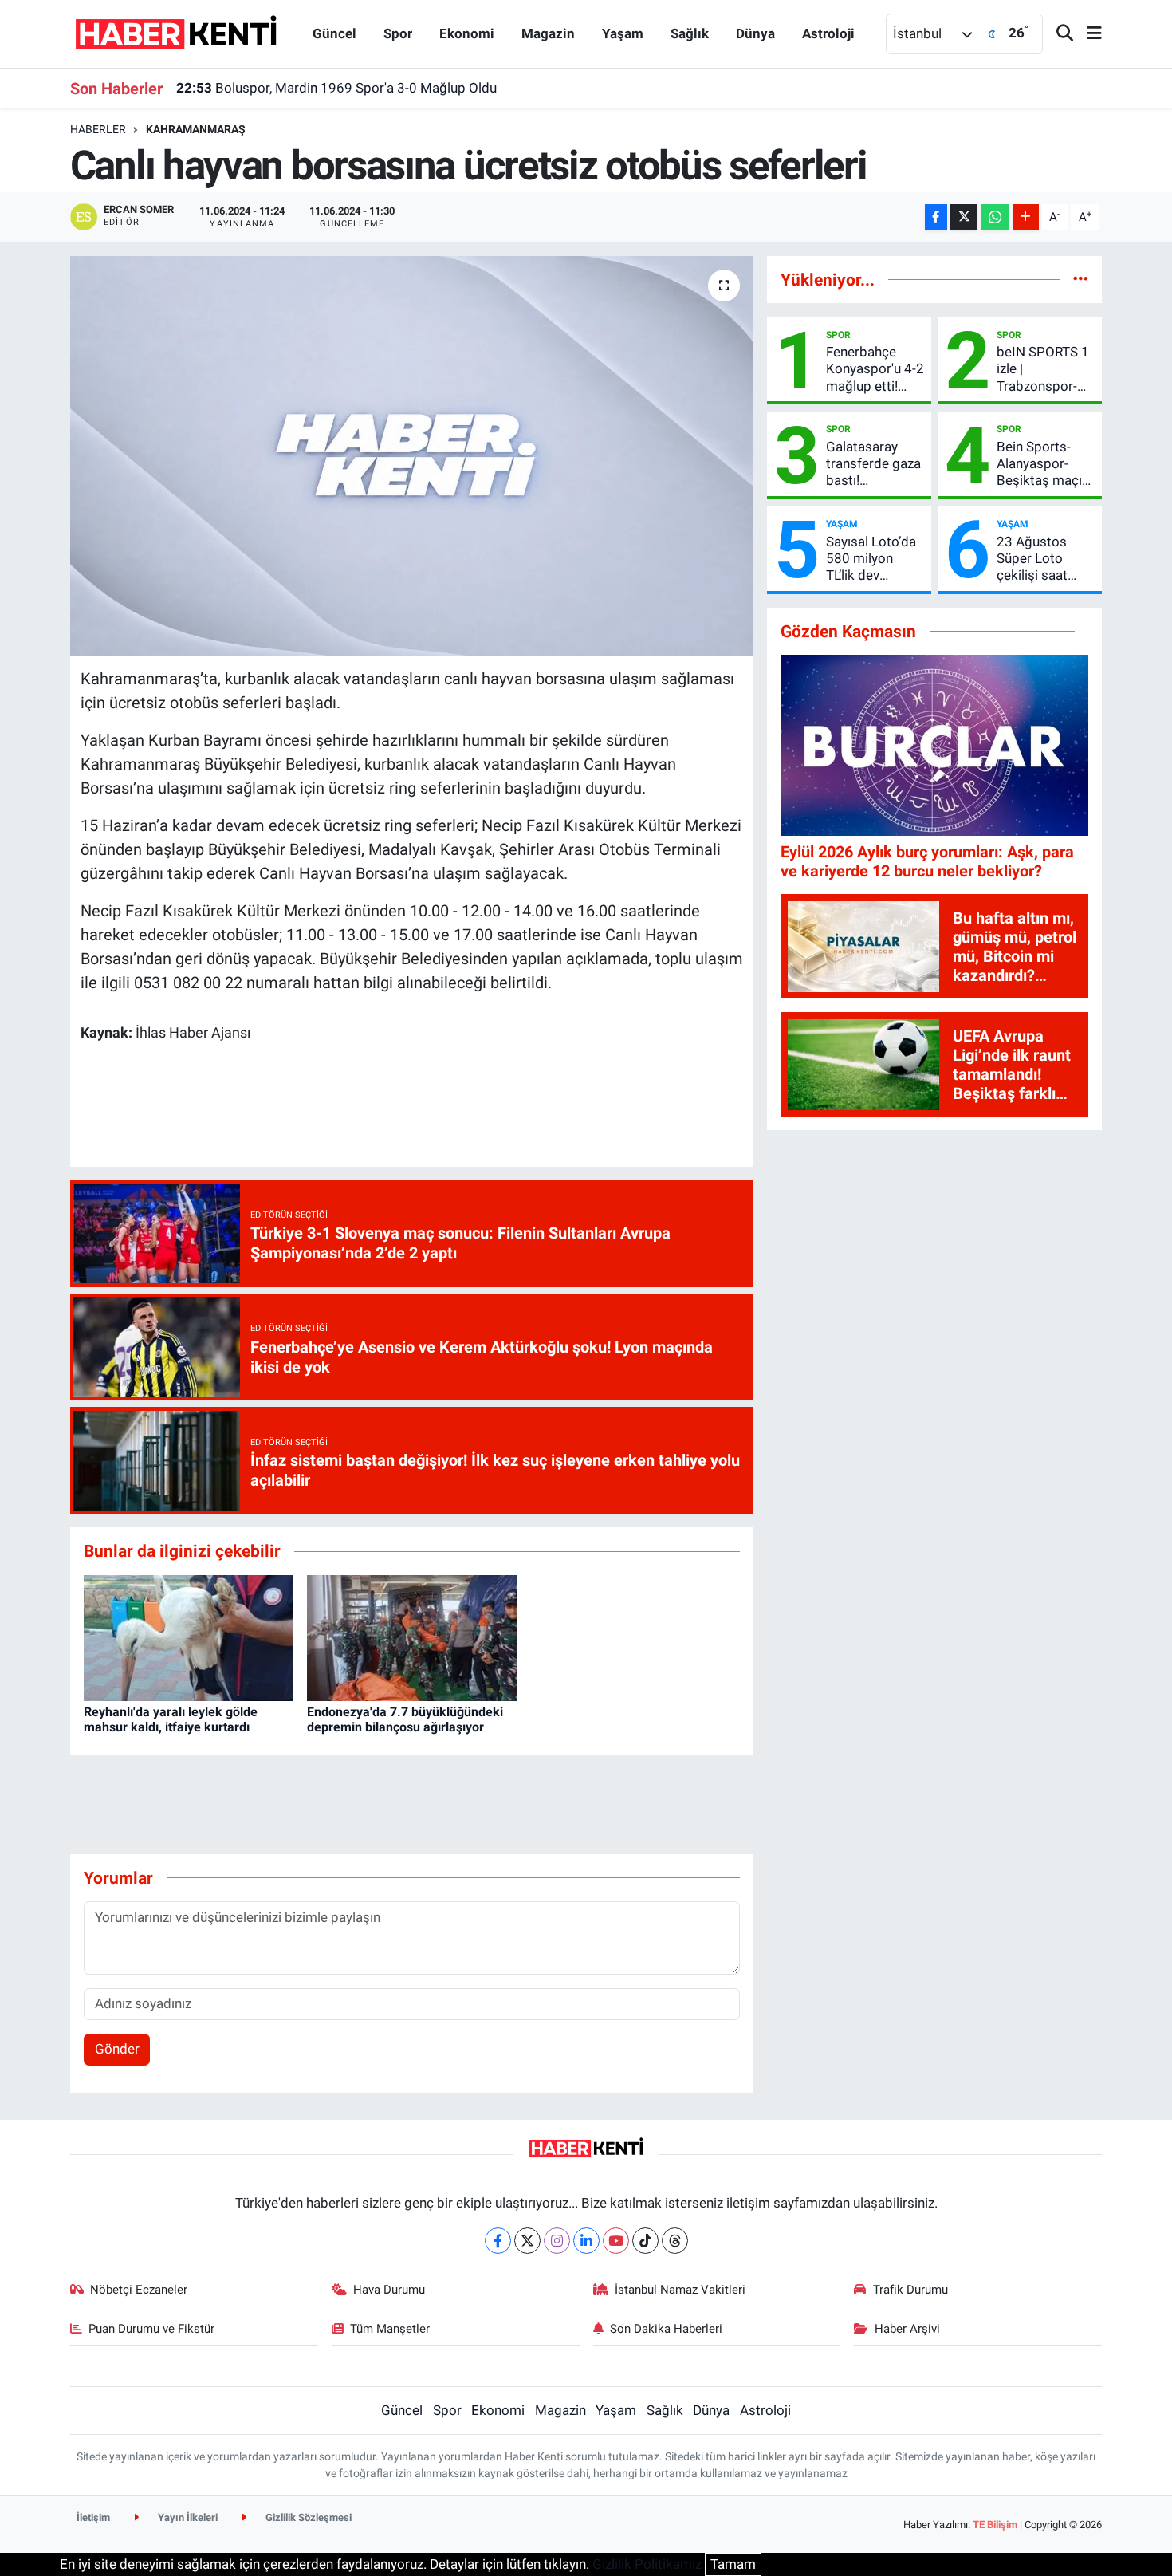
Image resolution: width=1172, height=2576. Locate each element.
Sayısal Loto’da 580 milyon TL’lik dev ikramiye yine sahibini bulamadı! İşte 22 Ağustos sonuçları (871, 559)
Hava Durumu (389, 2290)
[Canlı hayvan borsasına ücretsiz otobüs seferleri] (412, 456)
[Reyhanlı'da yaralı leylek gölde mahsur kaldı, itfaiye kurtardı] (189, 1637)
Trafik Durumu (910, 2290)
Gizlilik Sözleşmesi (307, 2517)
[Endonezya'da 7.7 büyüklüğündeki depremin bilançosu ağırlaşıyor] (412, 1637)
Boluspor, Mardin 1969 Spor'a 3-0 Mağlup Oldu (336, 88)
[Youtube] (616, 2241)
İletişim (93, 2517)
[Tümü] (1081, 279)
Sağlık (690, 33)
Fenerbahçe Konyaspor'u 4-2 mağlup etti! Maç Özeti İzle (875, 369)
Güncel (334, 33)
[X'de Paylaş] (964, 217)
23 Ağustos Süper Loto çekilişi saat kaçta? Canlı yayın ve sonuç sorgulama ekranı (1040, 559)
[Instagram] (557, 2241)
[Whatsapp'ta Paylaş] (995, 217)
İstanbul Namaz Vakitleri (680, 2290)
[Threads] (675, 2241)
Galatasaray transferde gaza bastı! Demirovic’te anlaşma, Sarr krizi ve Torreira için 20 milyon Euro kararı (873, 464)
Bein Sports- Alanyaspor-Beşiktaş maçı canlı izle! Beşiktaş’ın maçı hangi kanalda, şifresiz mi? (1046, 464)
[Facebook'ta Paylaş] (936, 217)
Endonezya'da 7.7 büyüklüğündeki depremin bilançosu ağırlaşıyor (405, 1719)
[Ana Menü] (1087, 34)
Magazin (548, 33)
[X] (527, 2241)
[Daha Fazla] (1026, 217)
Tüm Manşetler (390, 2329)
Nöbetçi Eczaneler (139, 2290)
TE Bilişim (995, 2525)
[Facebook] (498, 2241)
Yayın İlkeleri (187, 2517)
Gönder (117, 2049)
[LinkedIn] (586, 2241)
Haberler (98, 129)
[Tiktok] (645, 2241)
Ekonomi (467, 33)
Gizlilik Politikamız (647, 2564)
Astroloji (828, 33)
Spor (398, 33)
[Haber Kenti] (176, 33)
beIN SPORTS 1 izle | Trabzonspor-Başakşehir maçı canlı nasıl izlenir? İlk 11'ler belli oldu (1044, 369)
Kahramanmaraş (196, 129)
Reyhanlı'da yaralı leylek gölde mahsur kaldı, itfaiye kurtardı (171, 1719)
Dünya (755, 33)
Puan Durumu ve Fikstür (151, 2329)
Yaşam (623, 33)
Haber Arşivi (907, 2329)
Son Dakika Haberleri (666, 2329)
